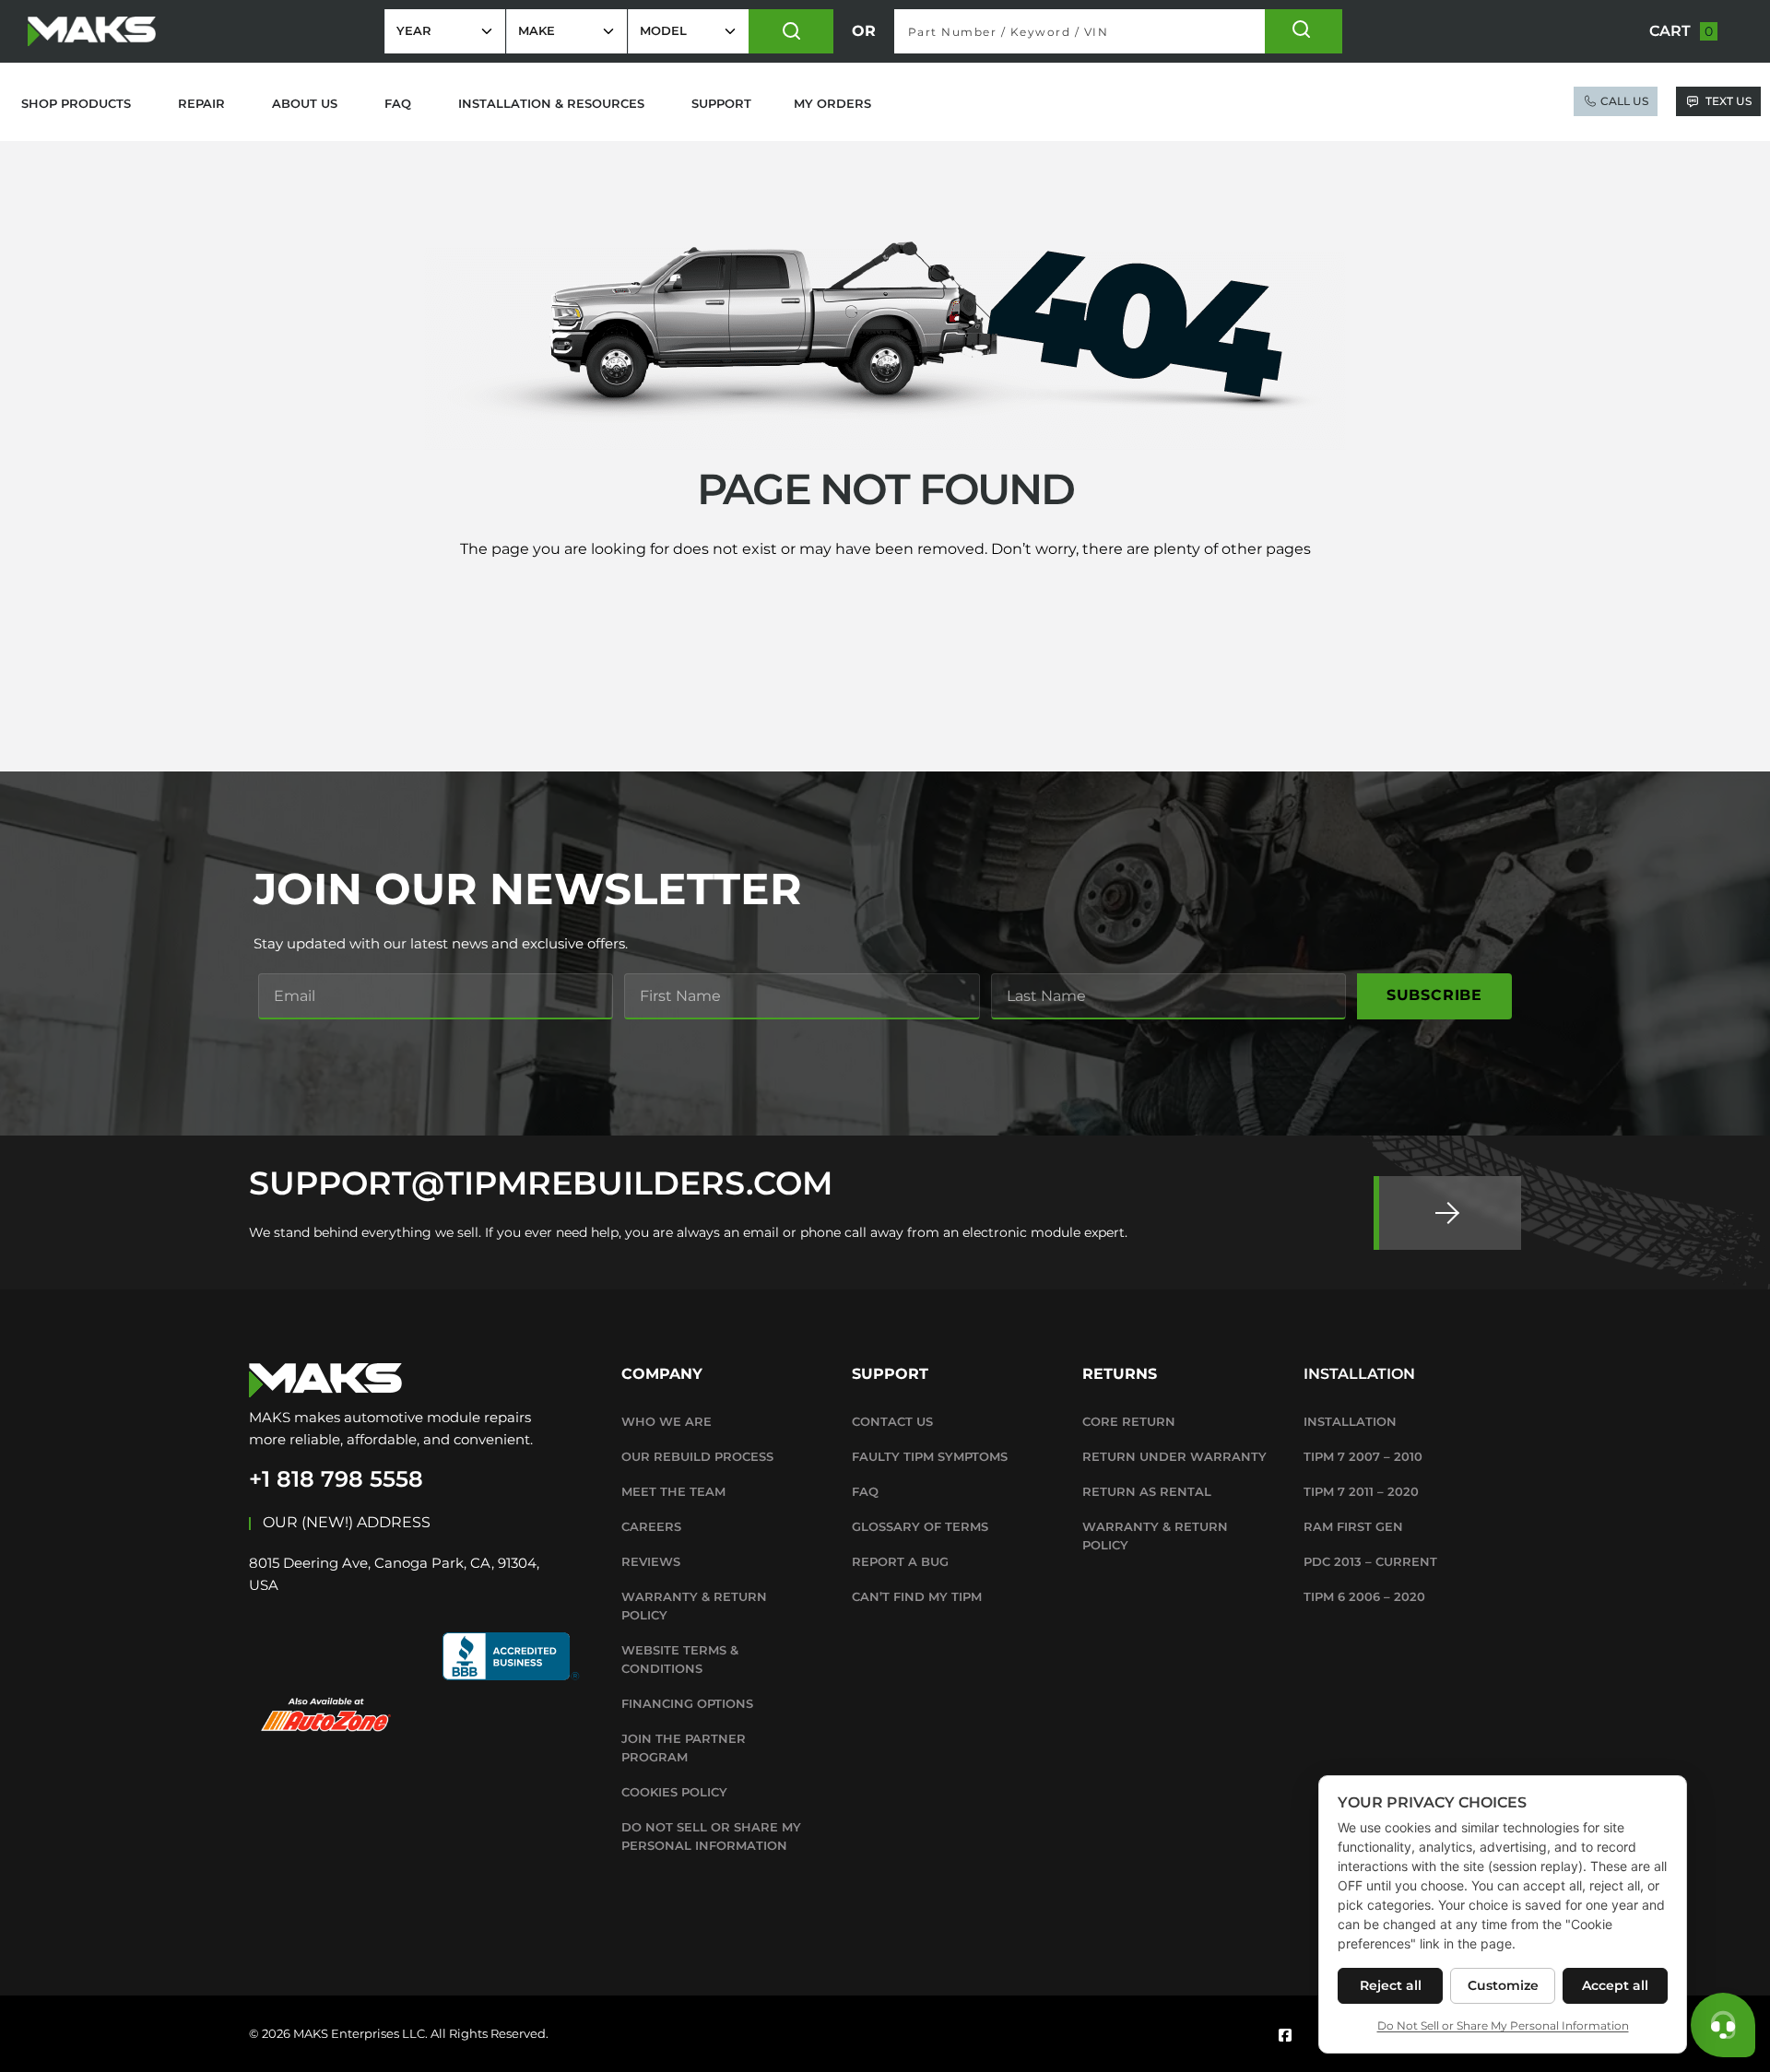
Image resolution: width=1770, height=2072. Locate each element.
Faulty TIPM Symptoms (930, 1456)
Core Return (1129, 1421)
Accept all (1615, 1985)
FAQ (865, 1491)
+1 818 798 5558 (336, 1479)
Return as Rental (1147, 1491)
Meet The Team (673, 1491)
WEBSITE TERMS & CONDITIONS (680, 1659)
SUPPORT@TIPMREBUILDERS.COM (541, 1183)
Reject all (1391, 1985)
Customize (1503, 1985)
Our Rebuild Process (697, 1456)
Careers (651, 1526)
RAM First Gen (1353, 1526)
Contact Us (892, 1421)
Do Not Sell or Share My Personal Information (711, 1836)
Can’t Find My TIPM (917, 1596)
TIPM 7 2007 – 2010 (1363, 1456)
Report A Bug (900, 1561)
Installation (1350, 1421)
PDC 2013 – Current (1370, 1561)
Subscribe (1434, 995)
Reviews (651, 1561)
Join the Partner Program (684, 1748)
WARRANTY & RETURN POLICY (694, 1606)
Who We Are (667, 1421)
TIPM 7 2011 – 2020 (1361, 1491)
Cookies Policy (674, 1792)
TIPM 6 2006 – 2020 (1364, 1596)
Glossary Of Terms (920, 1526)
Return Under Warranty (1174, 1456)
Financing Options (687, 1703)
